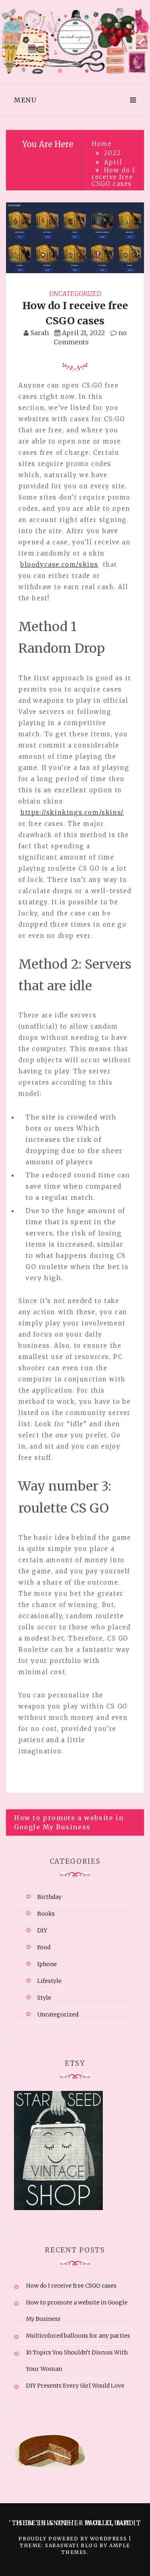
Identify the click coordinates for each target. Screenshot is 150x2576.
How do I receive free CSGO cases (71, 2286)
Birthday (49, 1897)
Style (44, 1998)
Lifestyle (49, 1981)
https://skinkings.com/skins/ (72, 812)
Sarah (40, 333)
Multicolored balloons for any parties (78, 2336)
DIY (42, 1931)
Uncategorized (75, 294)
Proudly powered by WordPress (73, 2539)
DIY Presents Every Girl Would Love (75, 2386)
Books (46, 1914)
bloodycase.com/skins (59, 565)
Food (44, 1947)
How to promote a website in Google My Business (69, 1822)
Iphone (47, 1964)
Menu (25, 100)
